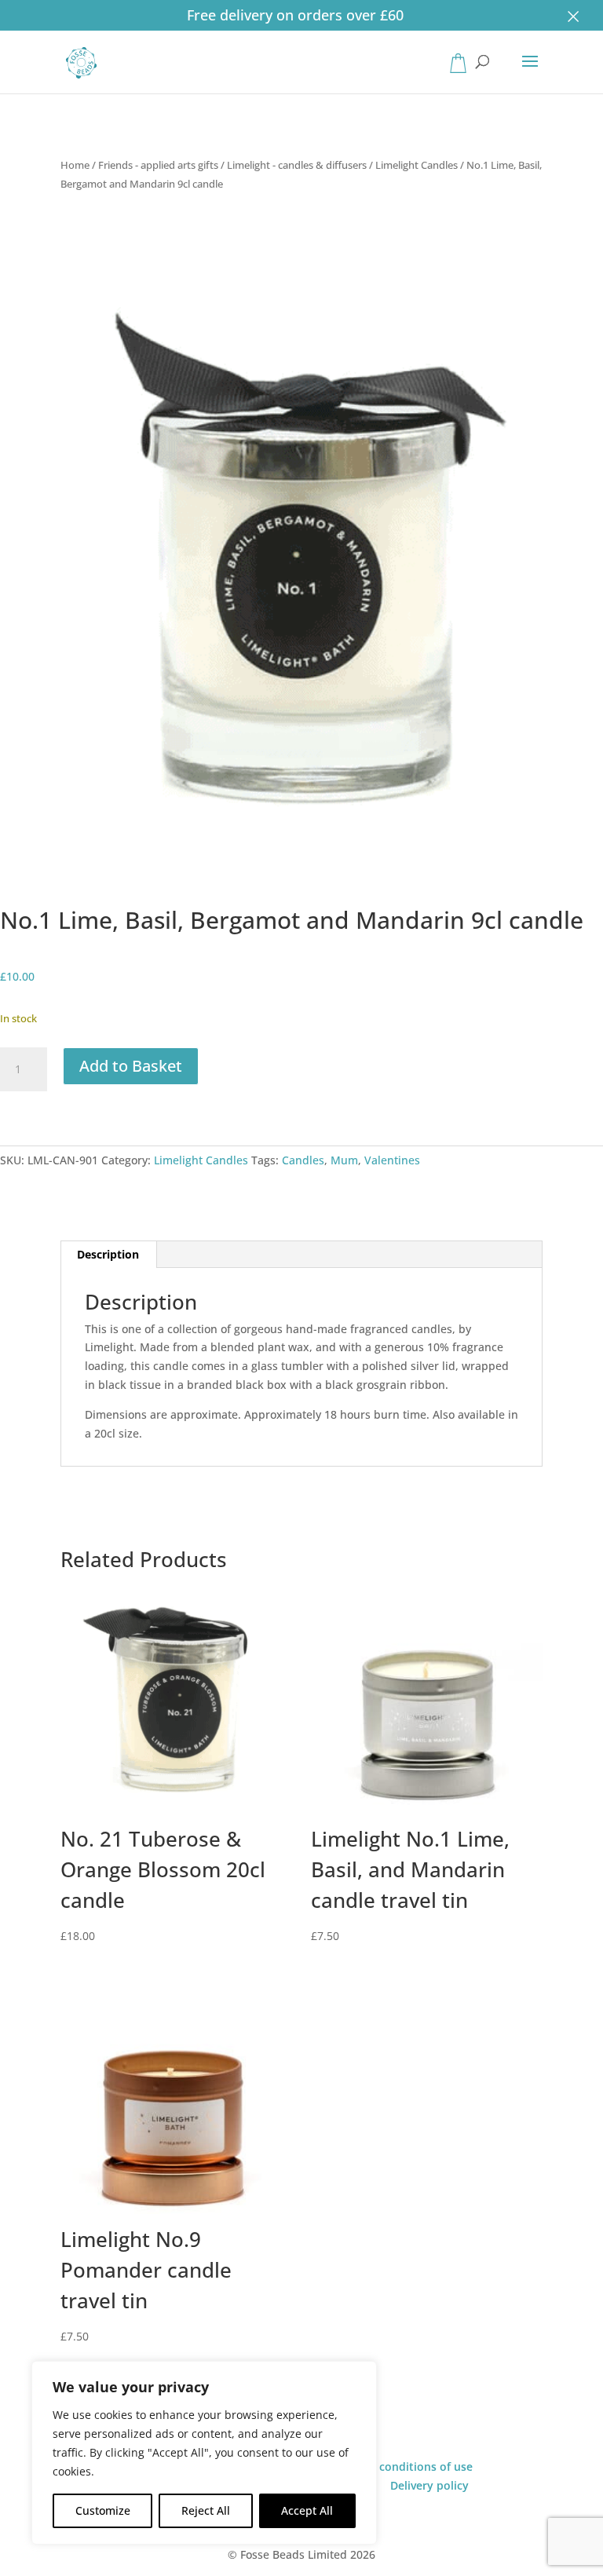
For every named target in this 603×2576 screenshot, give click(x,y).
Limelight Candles (417, 165)
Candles (303, 1160)
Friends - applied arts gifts (158, 165)
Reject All (206, 2510)
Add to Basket (131, 1066)
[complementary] (204, 2453)
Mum (344, 1160)
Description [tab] (108, 1254)
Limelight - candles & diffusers (297, 165)
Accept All (307, 2510)
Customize (103, 2510)
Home (75, 165)
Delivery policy (429, 2485)
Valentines (392, 1160)
